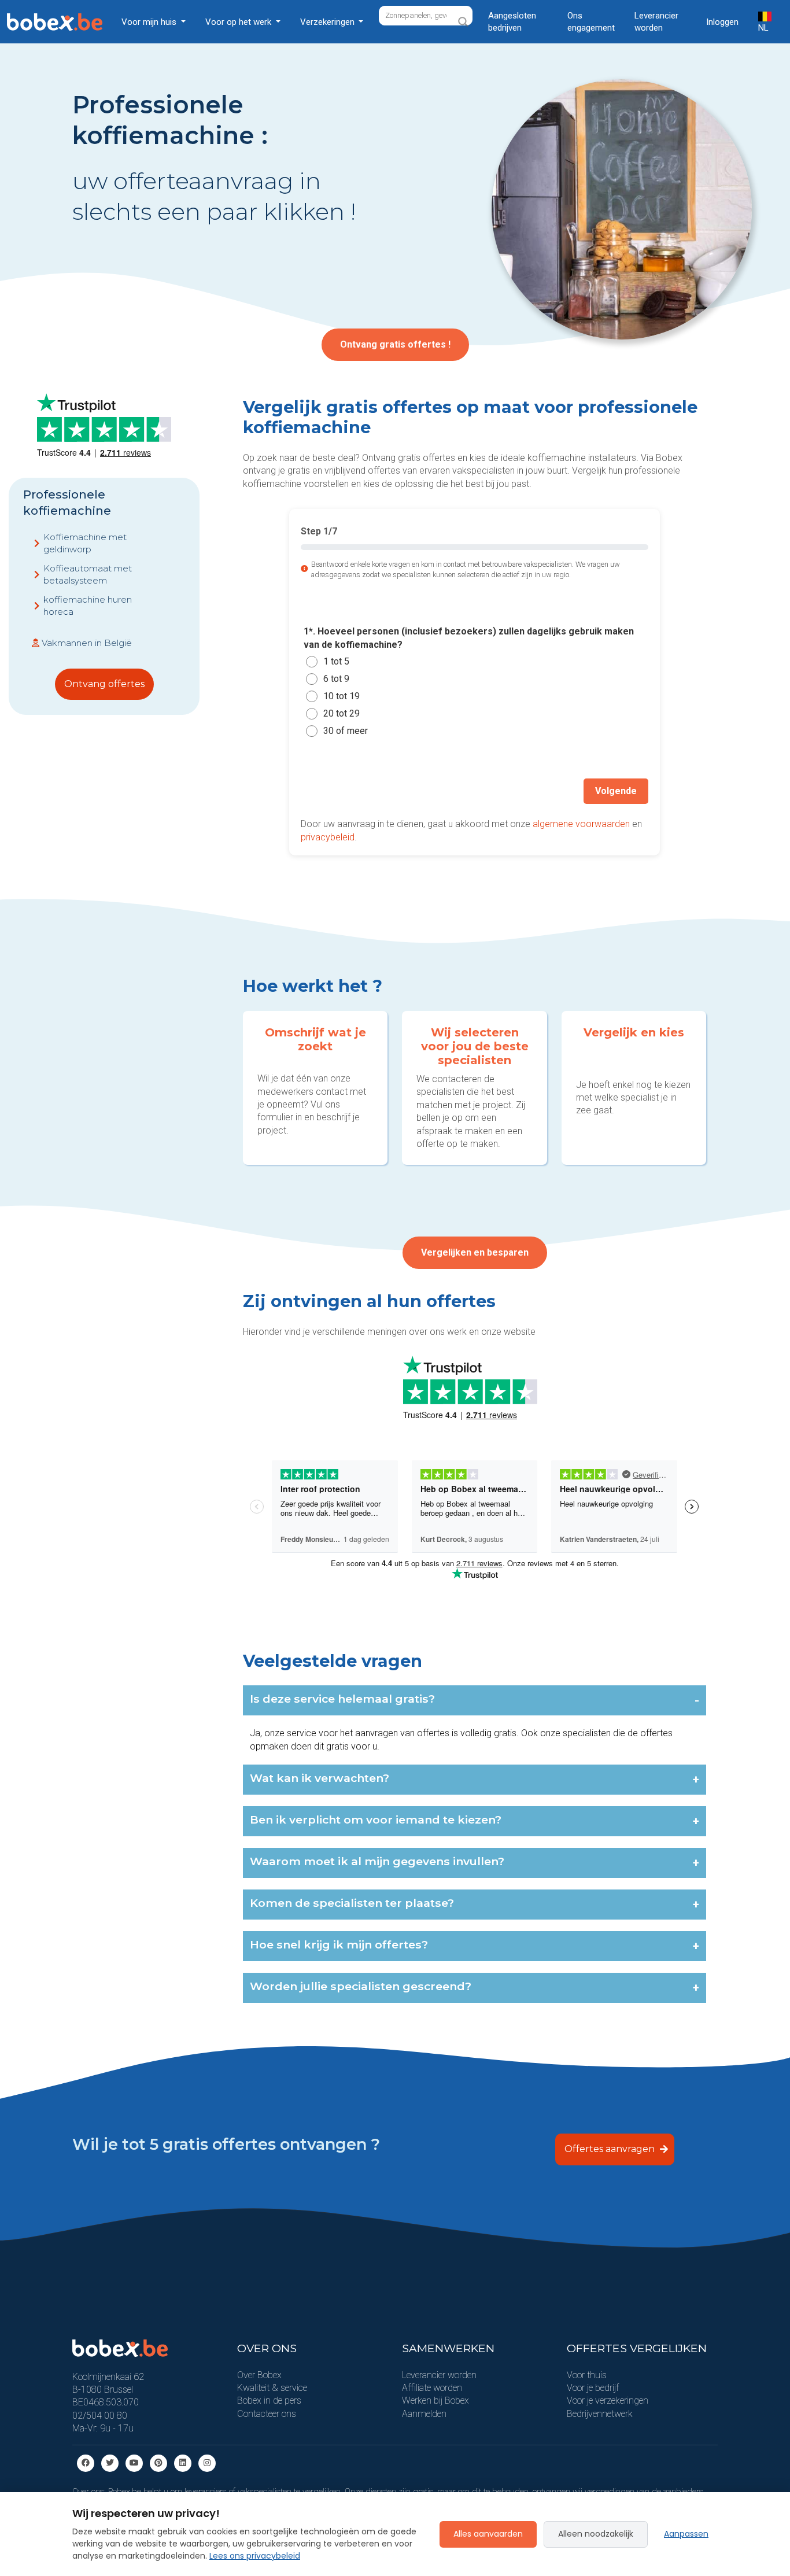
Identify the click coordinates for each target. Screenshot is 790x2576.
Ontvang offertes (104, 684)
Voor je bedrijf (593, 2388)
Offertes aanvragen (611, 2149)
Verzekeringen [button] (328, 22)
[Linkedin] (183, 2462)
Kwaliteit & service (272, 2388)
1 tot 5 (336, 661)
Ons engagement (591, 22)
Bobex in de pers (269, 2400)
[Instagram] (207, 2462)
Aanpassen (686, 2534)
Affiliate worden (432, 2388)
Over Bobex (259, 2375)
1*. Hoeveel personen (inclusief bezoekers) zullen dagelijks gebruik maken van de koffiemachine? (469, 638)
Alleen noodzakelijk (596, 2534)
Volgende (616, 791)
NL (763, 28)
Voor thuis (587, 2375)
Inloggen (722, 22)
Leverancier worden (656, 22)
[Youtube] (134, 2462)
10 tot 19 (342, 696)
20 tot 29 (342, 713)
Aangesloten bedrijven (512, 22)
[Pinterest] (158, 2462)
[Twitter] (110, 2462)
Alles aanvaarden (488, 2534)
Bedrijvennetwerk (600, 2414)
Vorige (327, 791)
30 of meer (346, 731)
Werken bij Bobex (435, 2400)
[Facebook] (86, 2462)
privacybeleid (328, 837)
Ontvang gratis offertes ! (395, 344)
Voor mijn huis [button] (150, 22)
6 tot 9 (336, 679)
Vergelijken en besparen (475, 1252)
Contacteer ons (267, 2414)
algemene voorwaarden (581, 824)
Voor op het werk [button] (239, 22)
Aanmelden (424, 2414)
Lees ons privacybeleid (255, 2556)
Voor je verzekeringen (608, 2400)
